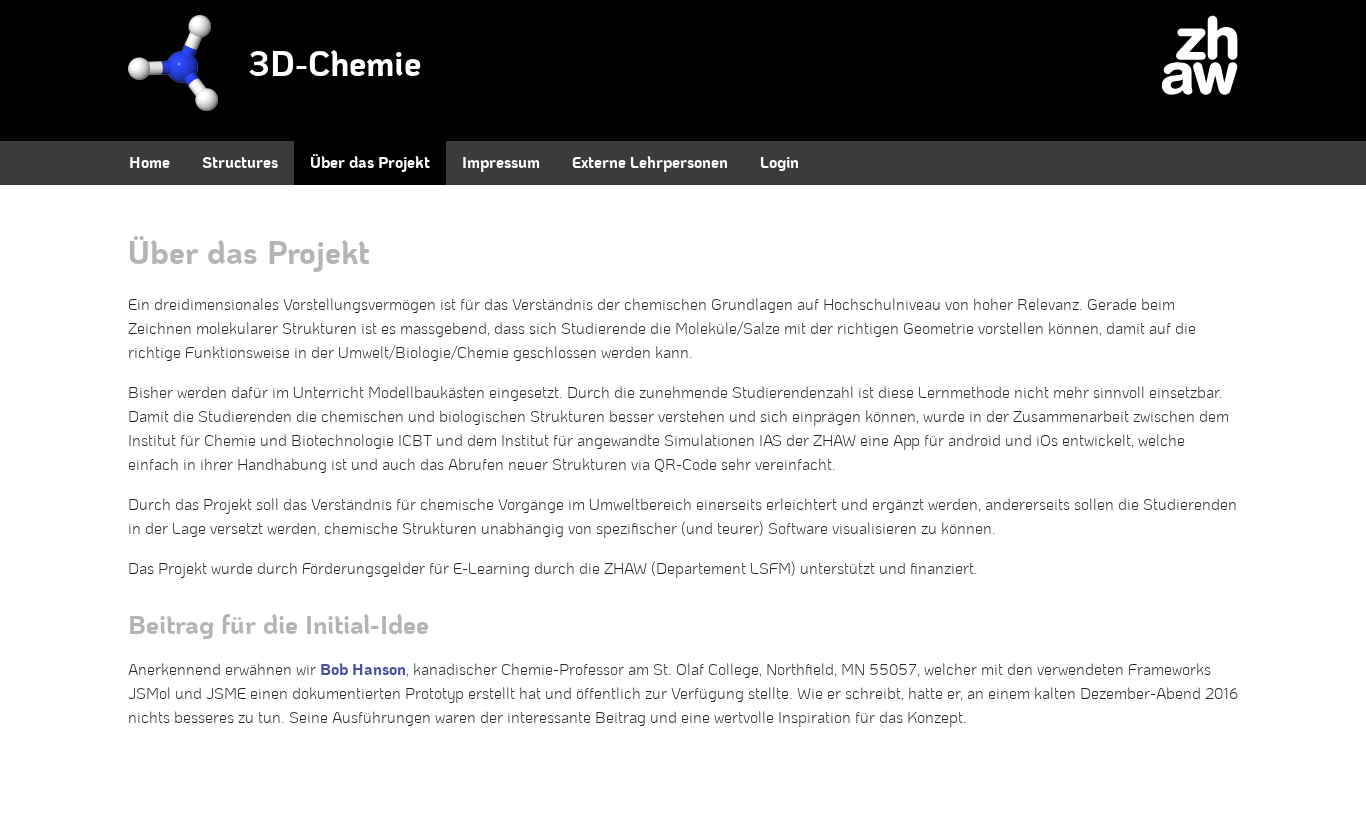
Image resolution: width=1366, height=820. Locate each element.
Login (779, 163)
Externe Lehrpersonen (650, 163)
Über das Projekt (370, 163)
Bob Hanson (363, 670)
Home (149, 163)
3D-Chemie (334, 65)
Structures (240, 163)
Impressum (501, 163)
